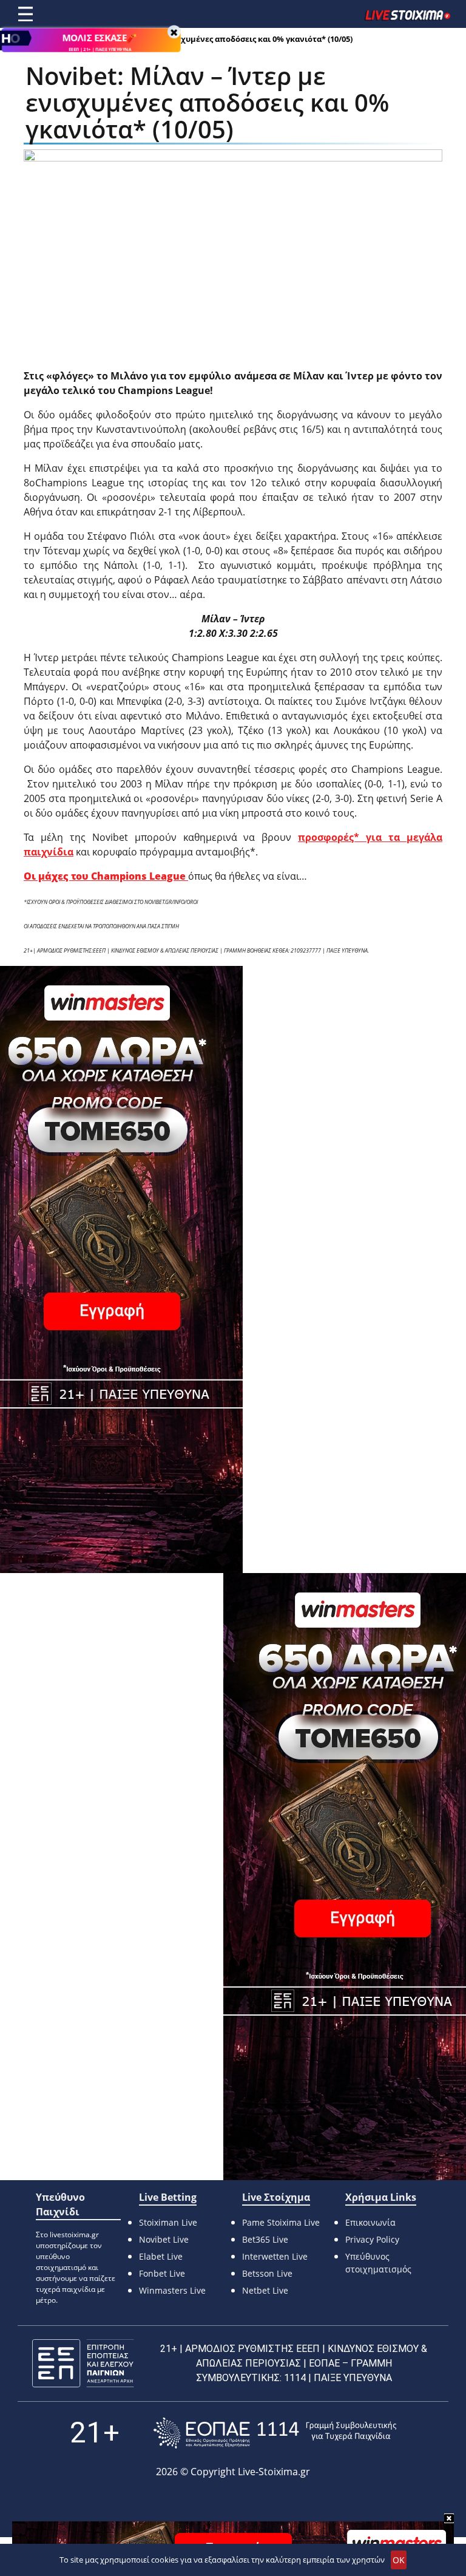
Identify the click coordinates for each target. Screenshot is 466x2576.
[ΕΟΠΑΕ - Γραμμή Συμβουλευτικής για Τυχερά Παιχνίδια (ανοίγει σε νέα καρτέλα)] (275, 2433)
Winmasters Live (172, 2290)
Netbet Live (265, 2290)
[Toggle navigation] (25, 14)
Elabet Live (161, 2256)
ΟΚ (399, 2560)
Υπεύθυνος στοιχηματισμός (378, 2263)
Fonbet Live (162, 2273)
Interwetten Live (275, 2256)
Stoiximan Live (168, 2222)
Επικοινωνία (370, 2222)
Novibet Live (164, 2239)
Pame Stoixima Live (281, 2222)
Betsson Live (267, 2273)
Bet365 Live (265, 2239)
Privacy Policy (372, 2239)
